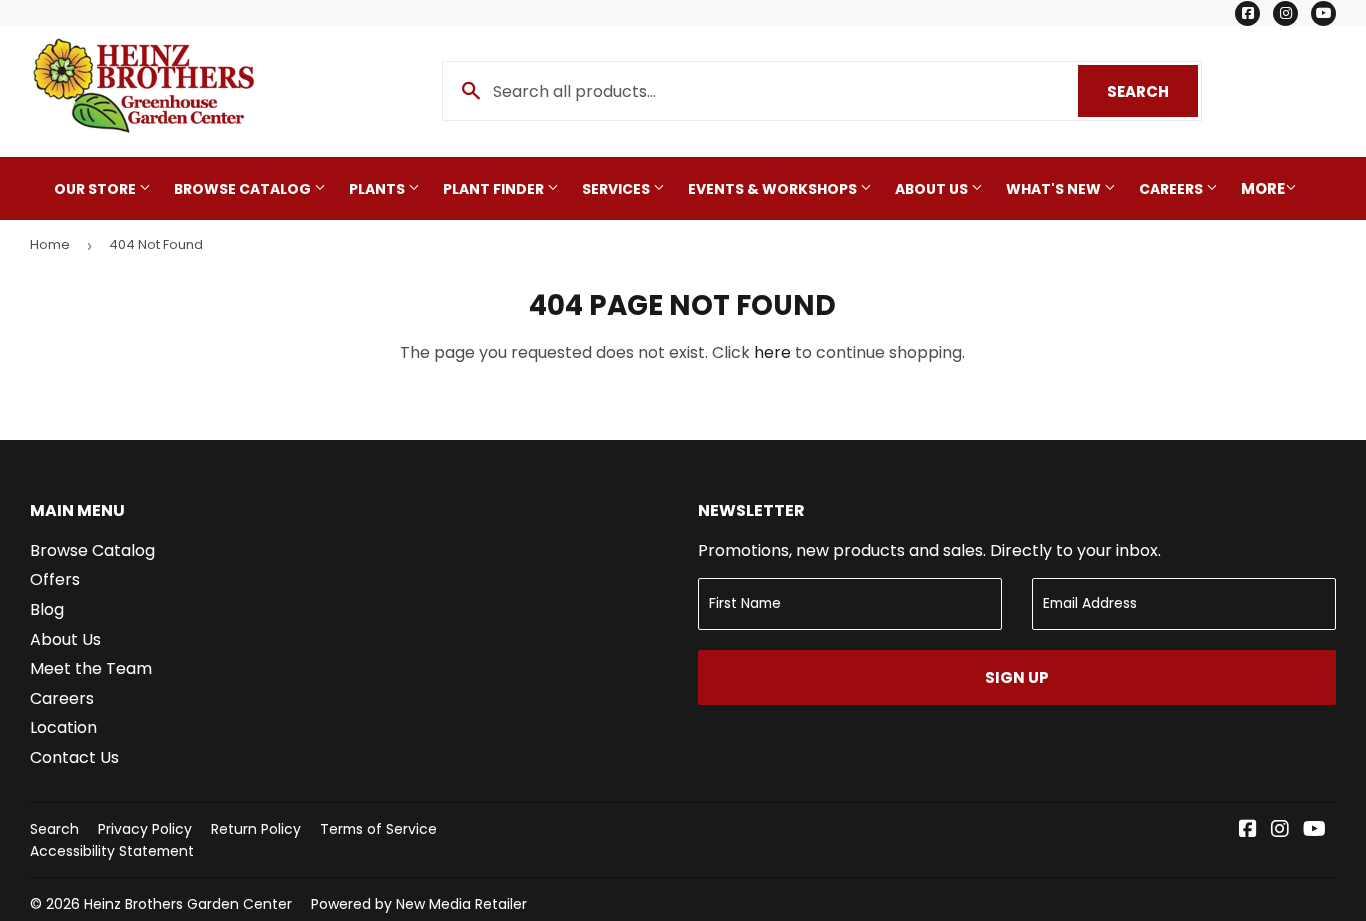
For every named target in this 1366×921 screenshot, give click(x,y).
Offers (55, 579)
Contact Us (74, 757)
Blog (47, 609)
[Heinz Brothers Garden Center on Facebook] (1248, 830)
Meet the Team (91, 668)
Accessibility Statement (112, 851)
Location (63, 727)
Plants (378, 189)
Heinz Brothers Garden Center (188, 904)
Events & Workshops (774, 189)
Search (1152, 91)
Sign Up (1017, 677)
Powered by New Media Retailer (419, 904)
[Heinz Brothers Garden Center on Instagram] (1280, 830)
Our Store (96, 189)
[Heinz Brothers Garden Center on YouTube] (1314, 830)
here (772, 352)
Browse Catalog (244, 189)
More (1263, 188)
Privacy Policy (145, 829)
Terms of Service (378, 829)
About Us (933, 189)
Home (50, 244)
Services (617, 189)
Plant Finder (495, 189)
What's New (1055, 189)
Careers (1172, 189)
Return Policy (256, 829)
